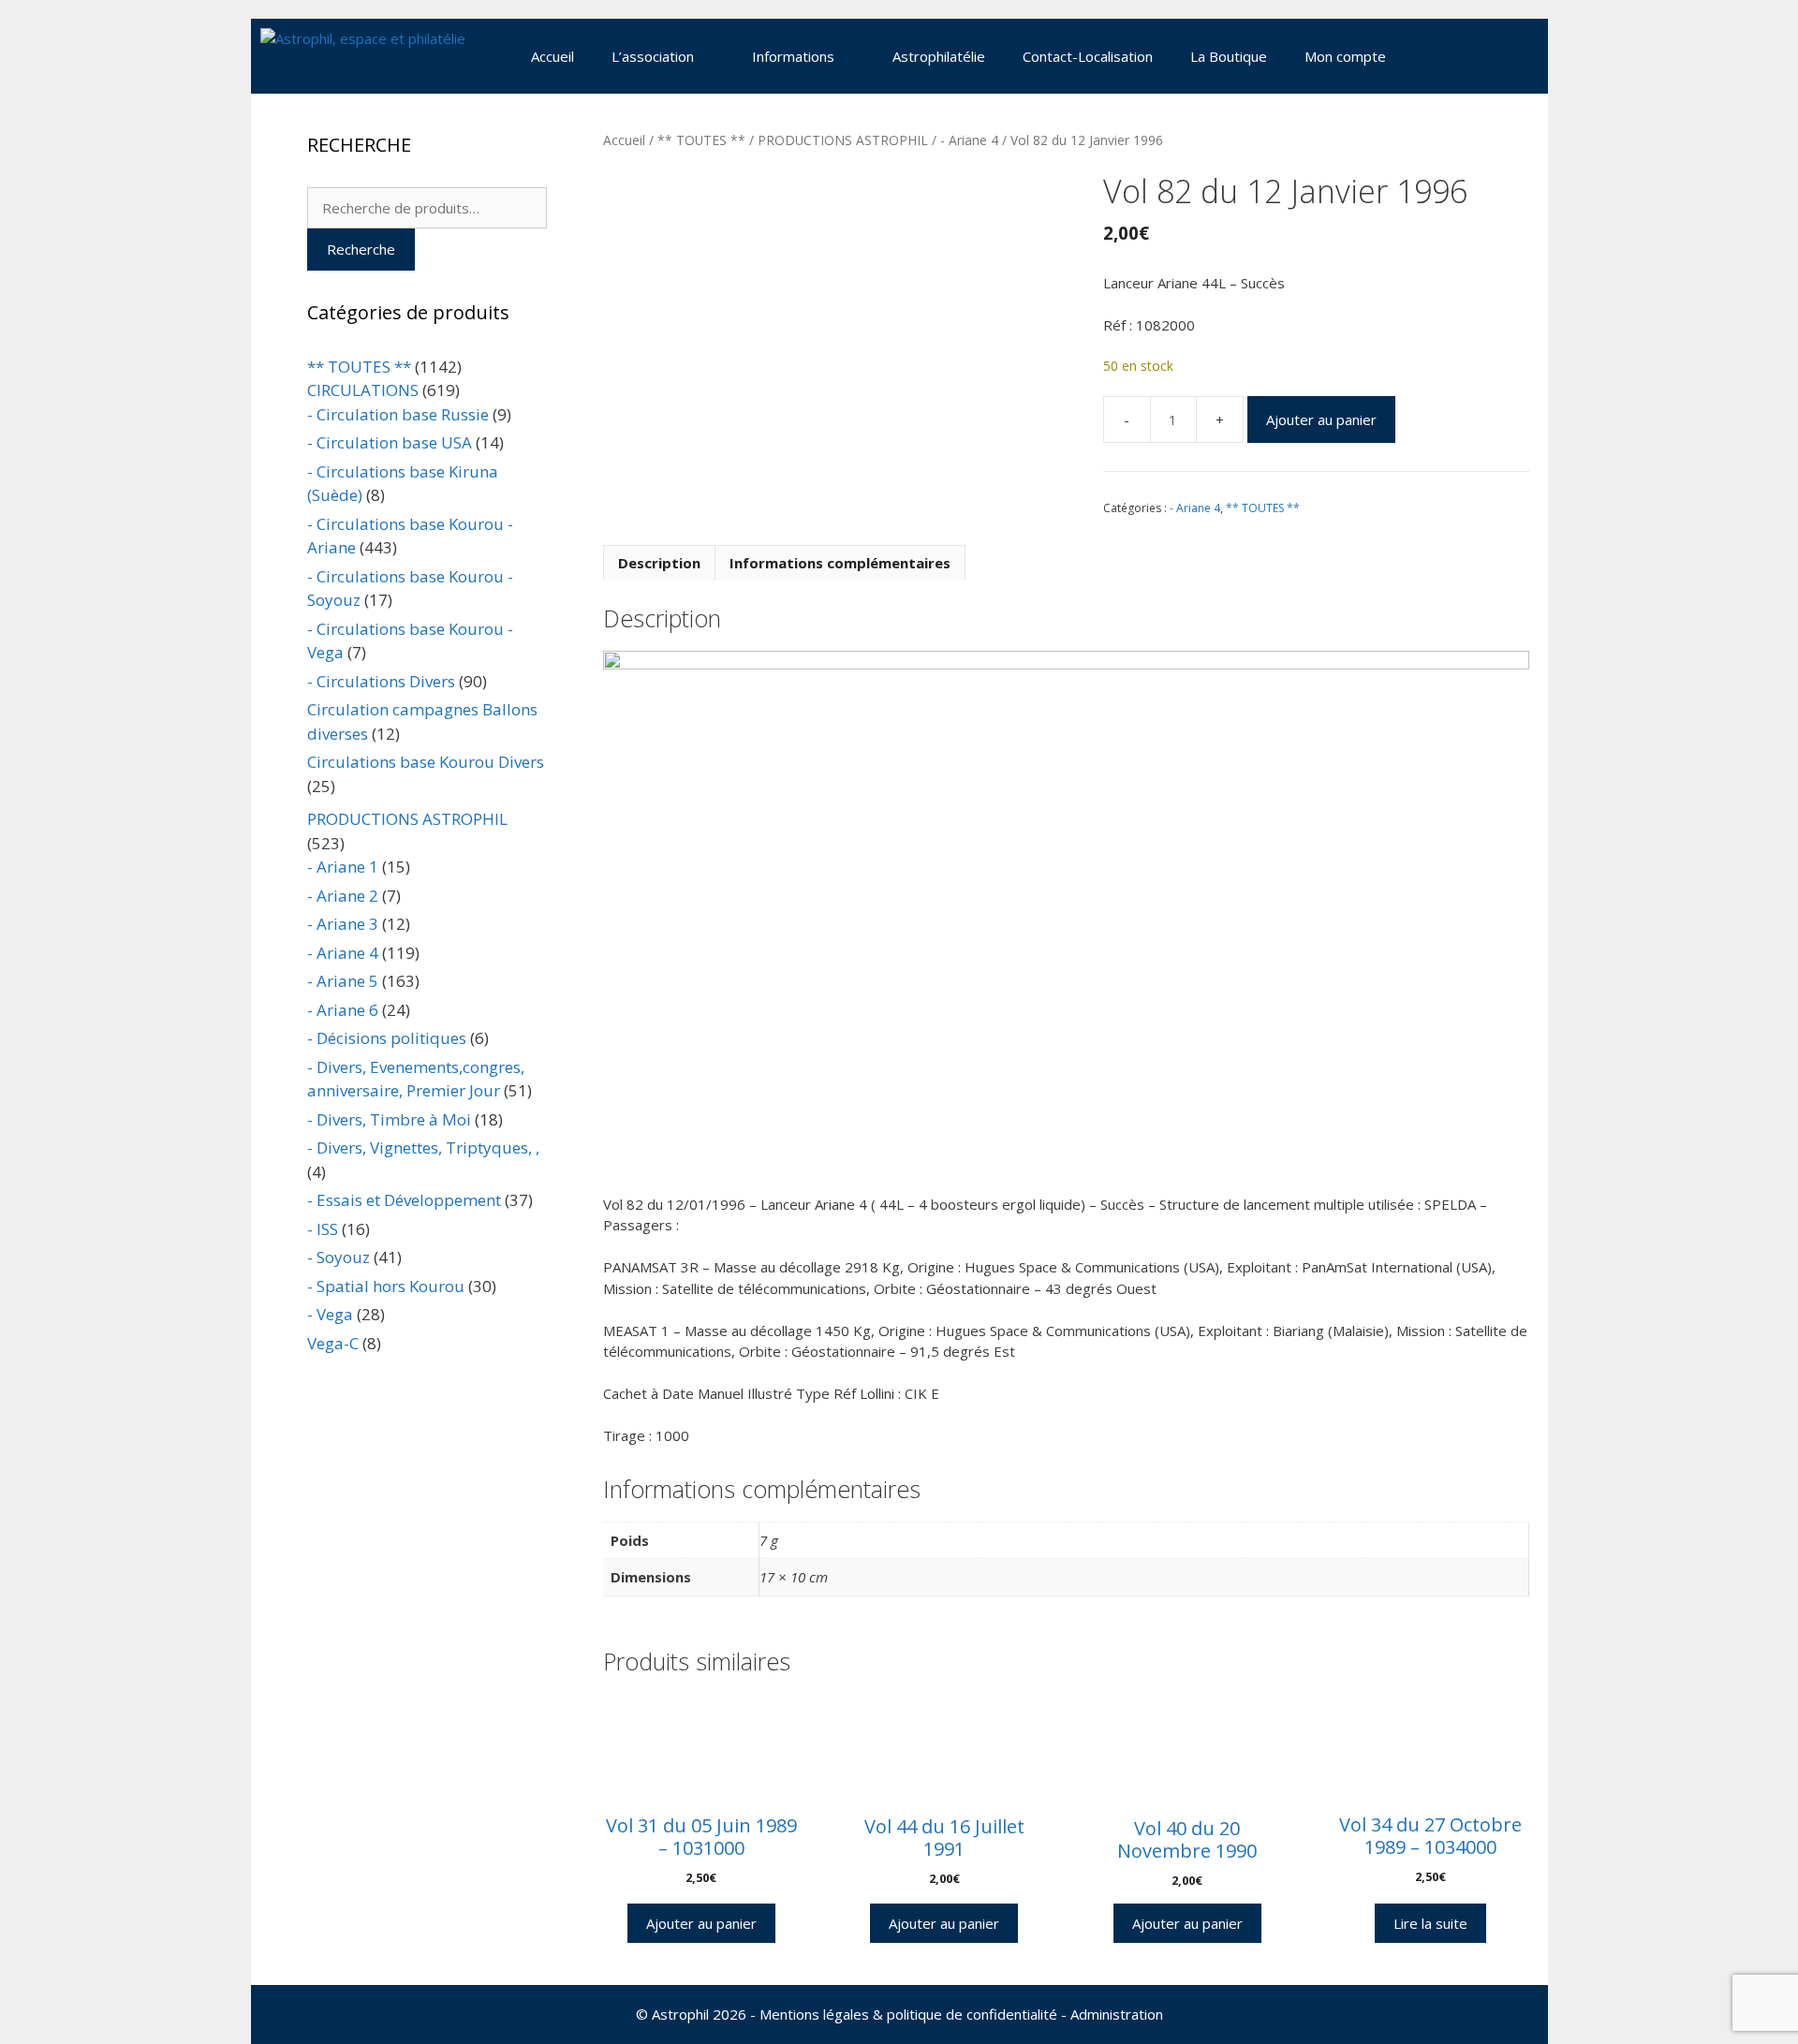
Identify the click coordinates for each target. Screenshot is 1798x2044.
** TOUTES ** (701, 140)
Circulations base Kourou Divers (426, 762)
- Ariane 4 (969, 140)
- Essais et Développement (404, 1200)
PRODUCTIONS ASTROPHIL (843, 140)
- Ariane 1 (343, 867)
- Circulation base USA (390, 442)
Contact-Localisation (1088, 56)
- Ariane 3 (343, 924)
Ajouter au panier (1321, 419)
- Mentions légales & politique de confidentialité (904, 2014)
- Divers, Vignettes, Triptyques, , (423, 1147)
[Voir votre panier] (1429, 56)
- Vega (330, 1314)
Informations (793, 56)
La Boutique (1229, 56)
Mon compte (1345, 56)
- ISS (323, 1229)
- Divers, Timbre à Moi (389, 1119)
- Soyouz (339, 1257)
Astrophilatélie (939, 56)
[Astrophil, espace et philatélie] (363, 56)
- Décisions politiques (387, 1038)
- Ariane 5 (343, 981)
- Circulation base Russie (398, 414)
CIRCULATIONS (363, 390)
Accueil (553, 56)
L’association (653, 56)
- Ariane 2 (343, 896)
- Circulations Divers (381, 681)
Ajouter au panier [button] (701, 1923)
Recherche (361, 249)
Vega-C (333, 1343)
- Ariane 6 (343, 1010)
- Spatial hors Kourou (386, 1286)
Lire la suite (1430, 1923)
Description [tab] (659, 563)
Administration (1117, 2014)
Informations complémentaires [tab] (840, 563)
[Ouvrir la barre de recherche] (1481, 56)
